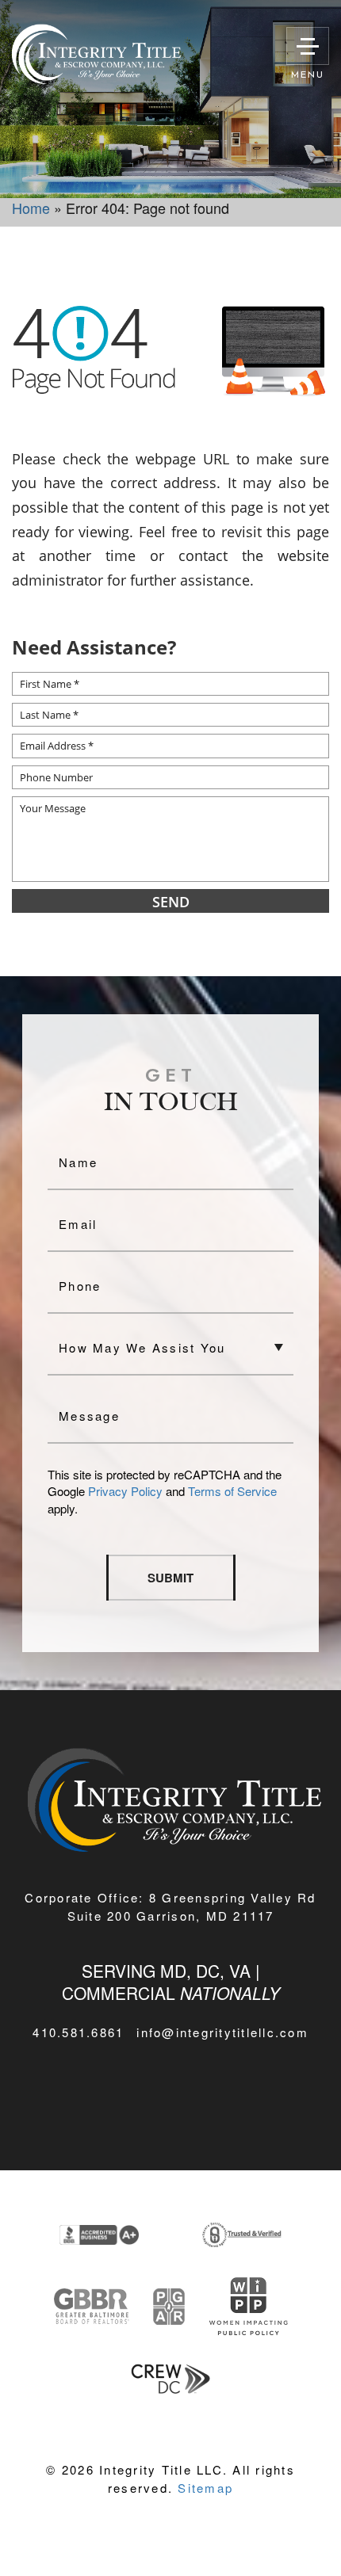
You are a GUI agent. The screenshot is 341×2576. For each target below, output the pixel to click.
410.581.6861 (78, 2032)
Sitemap (205, 2488)
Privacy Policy (125, 1491)
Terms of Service (232, 1491)
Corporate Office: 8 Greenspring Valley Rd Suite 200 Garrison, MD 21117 (170, 1906)
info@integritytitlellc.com (222, 2032)
